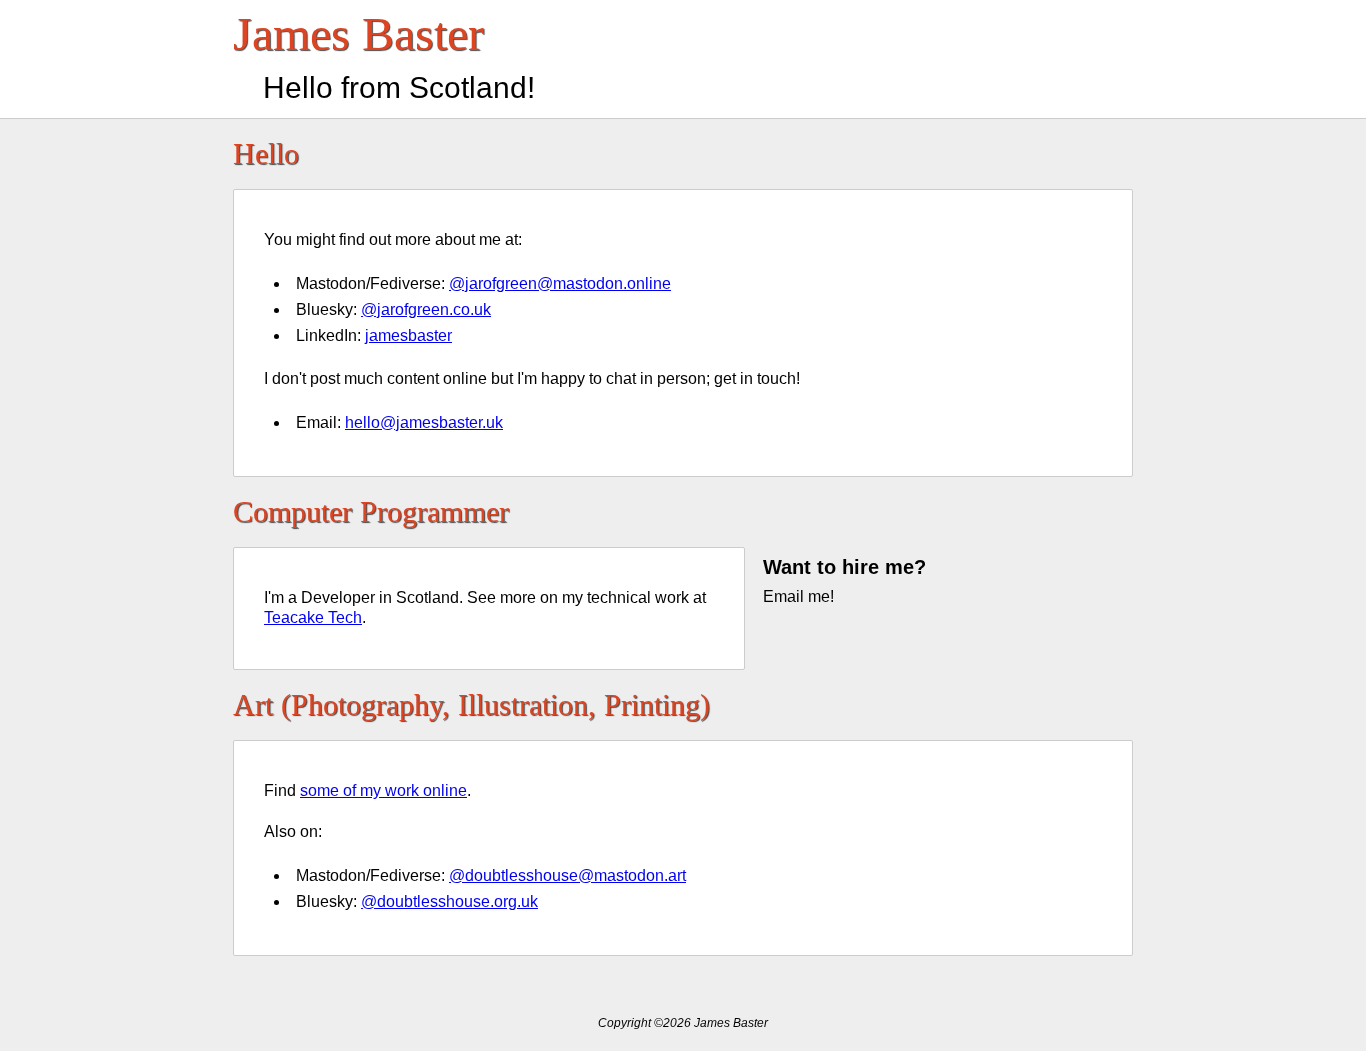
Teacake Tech (313, 617)
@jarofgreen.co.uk (426, 309)
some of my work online (383, 790)
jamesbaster (408, 335)
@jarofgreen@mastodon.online (560, 283)
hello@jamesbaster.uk (424, 422)
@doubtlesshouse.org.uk (449, 901)
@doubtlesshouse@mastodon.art (567, 875)
